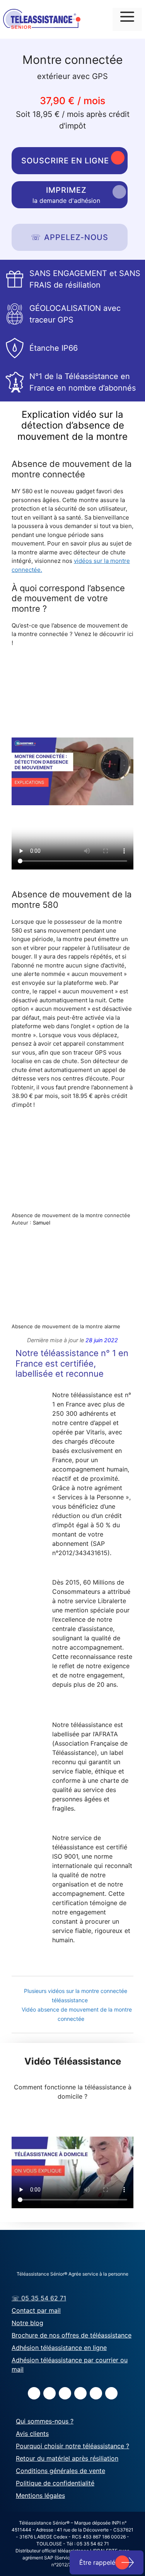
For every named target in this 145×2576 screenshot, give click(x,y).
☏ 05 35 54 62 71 (39, 2298)
